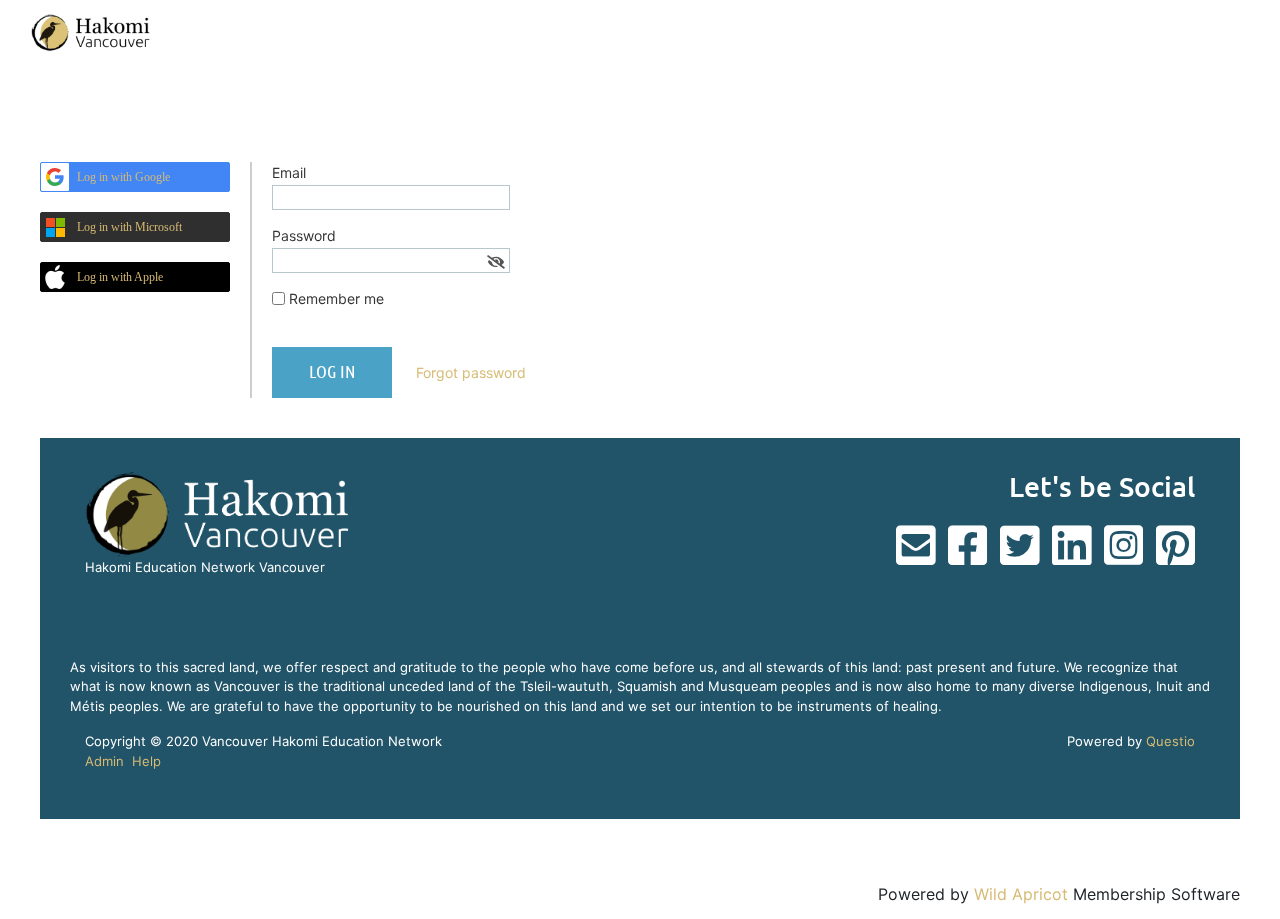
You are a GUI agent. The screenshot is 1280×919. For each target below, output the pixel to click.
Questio (1170, 741)
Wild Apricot (1021, 894)
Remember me (336, 298)
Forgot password (471, 372)
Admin (104, 761)
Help (146, 761)
